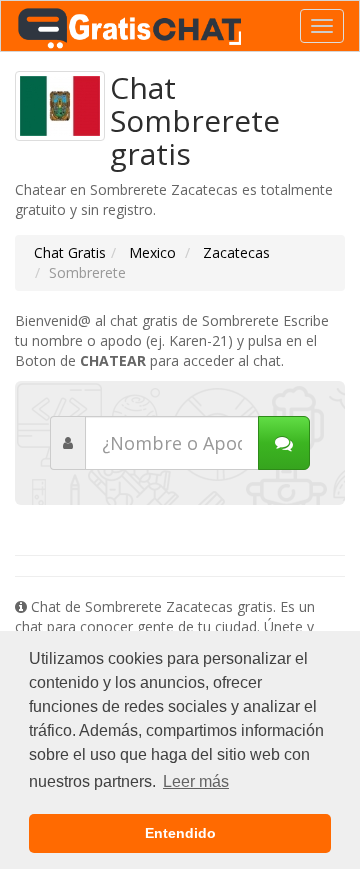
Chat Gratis (70, 252)
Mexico (150, 252)
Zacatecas (234, 252)
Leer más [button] (196, 781)
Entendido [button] (180, 833)
